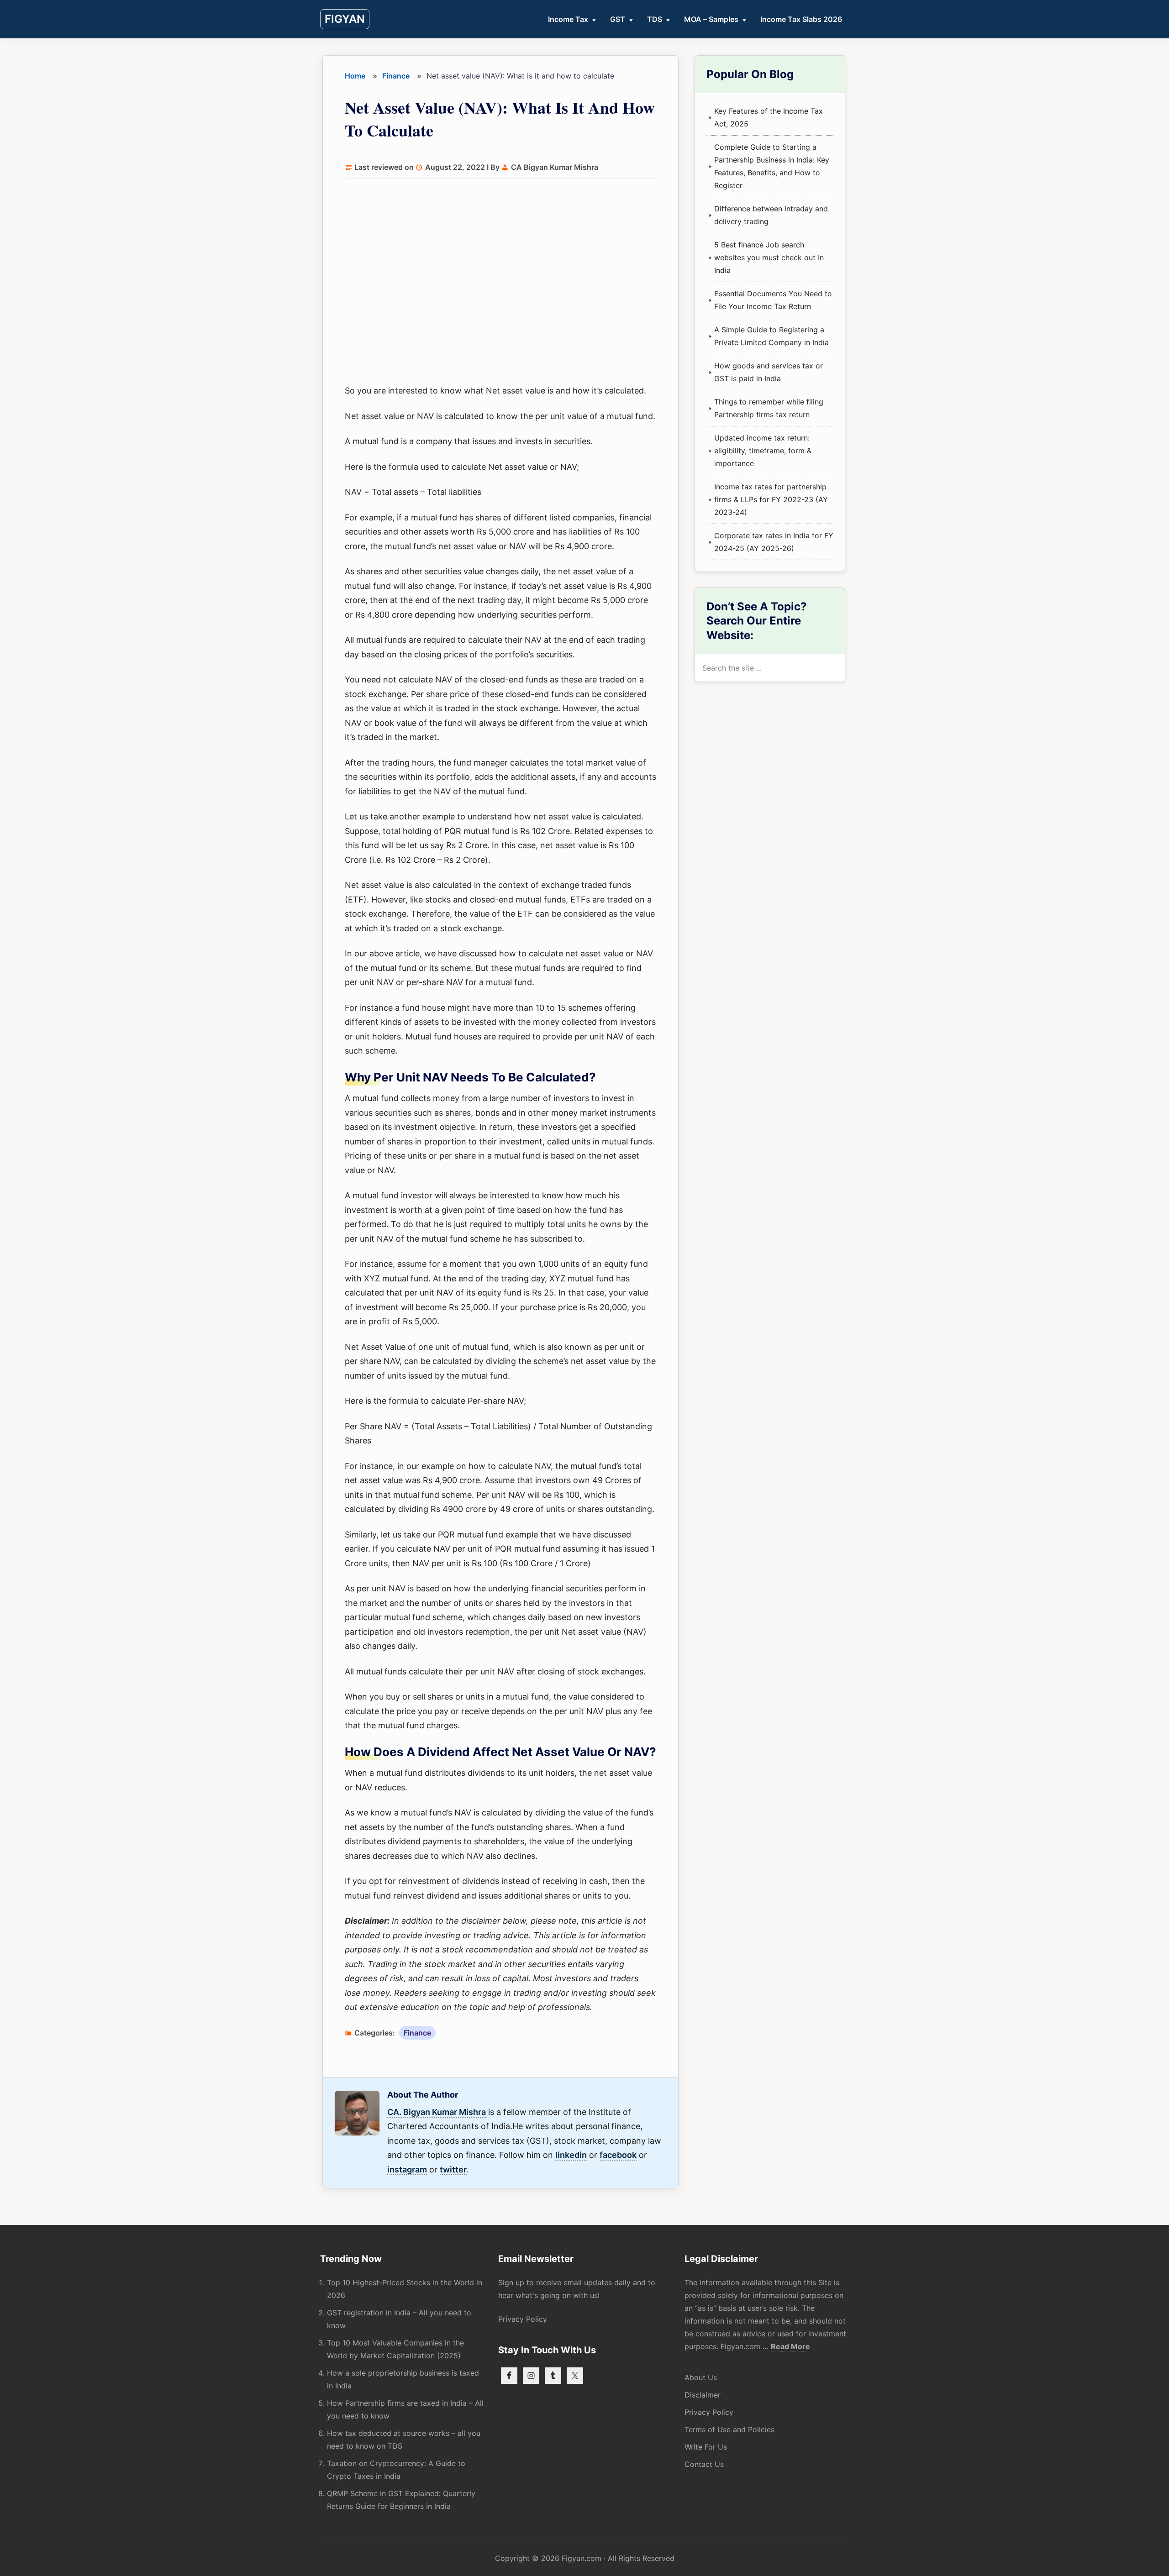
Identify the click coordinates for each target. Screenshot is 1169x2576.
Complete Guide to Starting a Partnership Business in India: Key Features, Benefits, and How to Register (772, 166)
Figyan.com (582, 2558)
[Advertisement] (500, 283)
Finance (417, 2033)
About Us (701, 2377)
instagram (407, 2169)
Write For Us (706, 2447)
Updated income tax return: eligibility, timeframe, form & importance (763, 451)
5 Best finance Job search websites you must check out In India (769, 257)
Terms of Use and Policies (729, 2429)
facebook (618, 2155)
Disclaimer (703, 2395)
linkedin (571, 2155)
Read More (790, 2347)
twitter (453, 2169)
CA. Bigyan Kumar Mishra (437, 2112)
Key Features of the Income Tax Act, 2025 (769, 117)
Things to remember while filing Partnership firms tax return (769, 408)
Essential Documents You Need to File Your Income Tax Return (773, 300)
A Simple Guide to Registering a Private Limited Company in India (771, 336)
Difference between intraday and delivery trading (771, 215)
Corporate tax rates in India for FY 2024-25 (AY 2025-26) (774, 542)
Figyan (345, 19)
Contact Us (704, 2464)
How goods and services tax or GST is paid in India (769, 372)
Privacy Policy (523, 2319)
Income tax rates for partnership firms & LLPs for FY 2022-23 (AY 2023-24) (771, 499)
